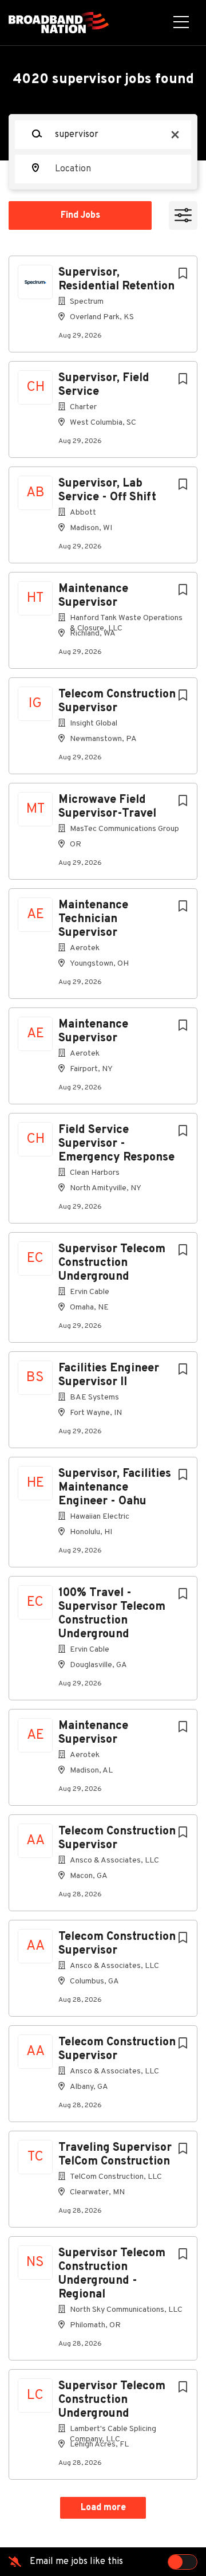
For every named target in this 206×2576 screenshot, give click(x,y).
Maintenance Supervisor (93, 596)
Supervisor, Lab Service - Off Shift (107, 491)
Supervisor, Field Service (104, 385)
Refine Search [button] (183, 215)
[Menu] (181, 23)
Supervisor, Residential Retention (116, 280)
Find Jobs (80, 215)
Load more (103, 2508)
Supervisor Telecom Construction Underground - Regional (112, 2274)
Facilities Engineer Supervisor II (109, 1375)
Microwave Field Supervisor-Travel (107, 807)
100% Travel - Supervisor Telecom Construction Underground (112, 1614)
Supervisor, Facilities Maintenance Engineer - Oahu (115, 1488)
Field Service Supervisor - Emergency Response (116, 1144)
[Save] (183, 274)
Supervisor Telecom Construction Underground (112, 1263)
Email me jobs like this (76, 2562)
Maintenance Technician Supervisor (93, 919)
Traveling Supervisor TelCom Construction (115, 2155)
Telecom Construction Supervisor (117, 701)
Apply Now (103, 197)
